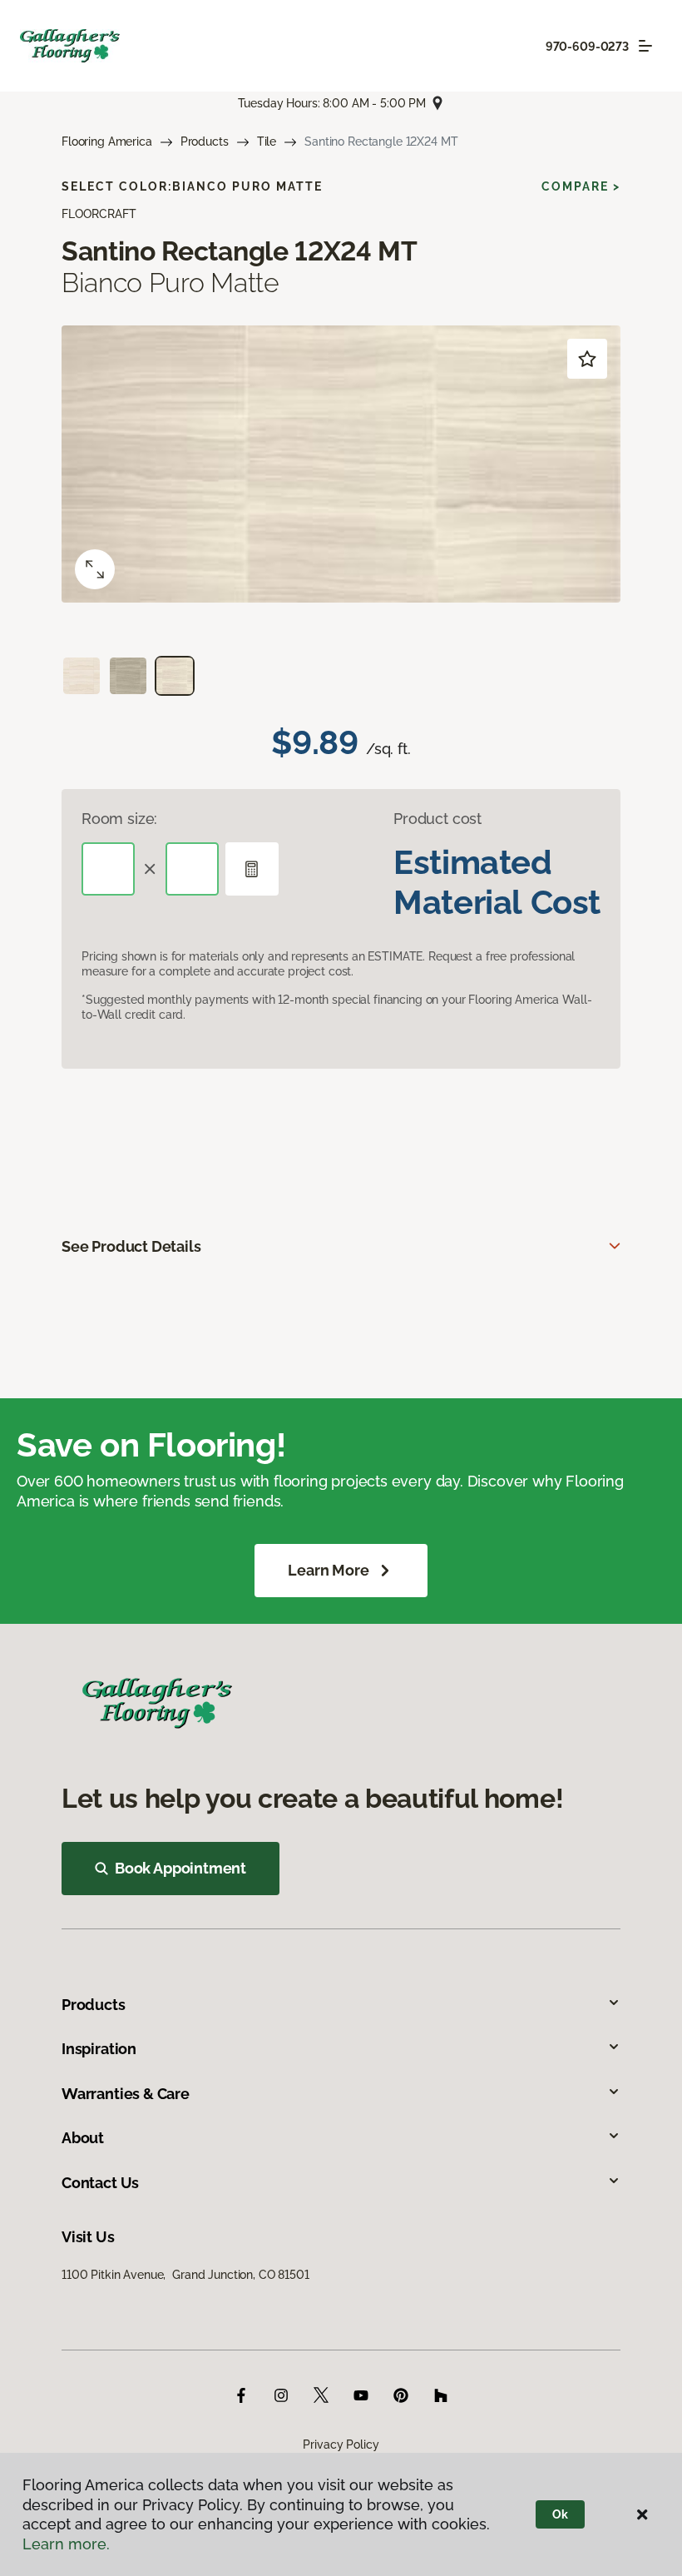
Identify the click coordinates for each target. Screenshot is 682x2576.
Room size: (119, 819)
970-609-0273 (587, 47)
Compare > (581, 186)
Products (205, 141)
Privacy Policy (341, 2444)
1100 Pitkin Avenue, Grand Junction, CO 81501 (185, 2275)
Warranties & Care (126, 2094)
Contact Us (100, 2183)
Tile (267, 141)
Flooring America (107, 141)
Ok (560, 2514)
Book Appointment (180, 1868)
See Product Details (131, 1246)
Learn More (328, 1570)
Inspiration (99, 2049)
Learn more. (66, 2544)
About (83, 2138)
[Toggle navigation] (645, 46)
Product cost (437, 819)
